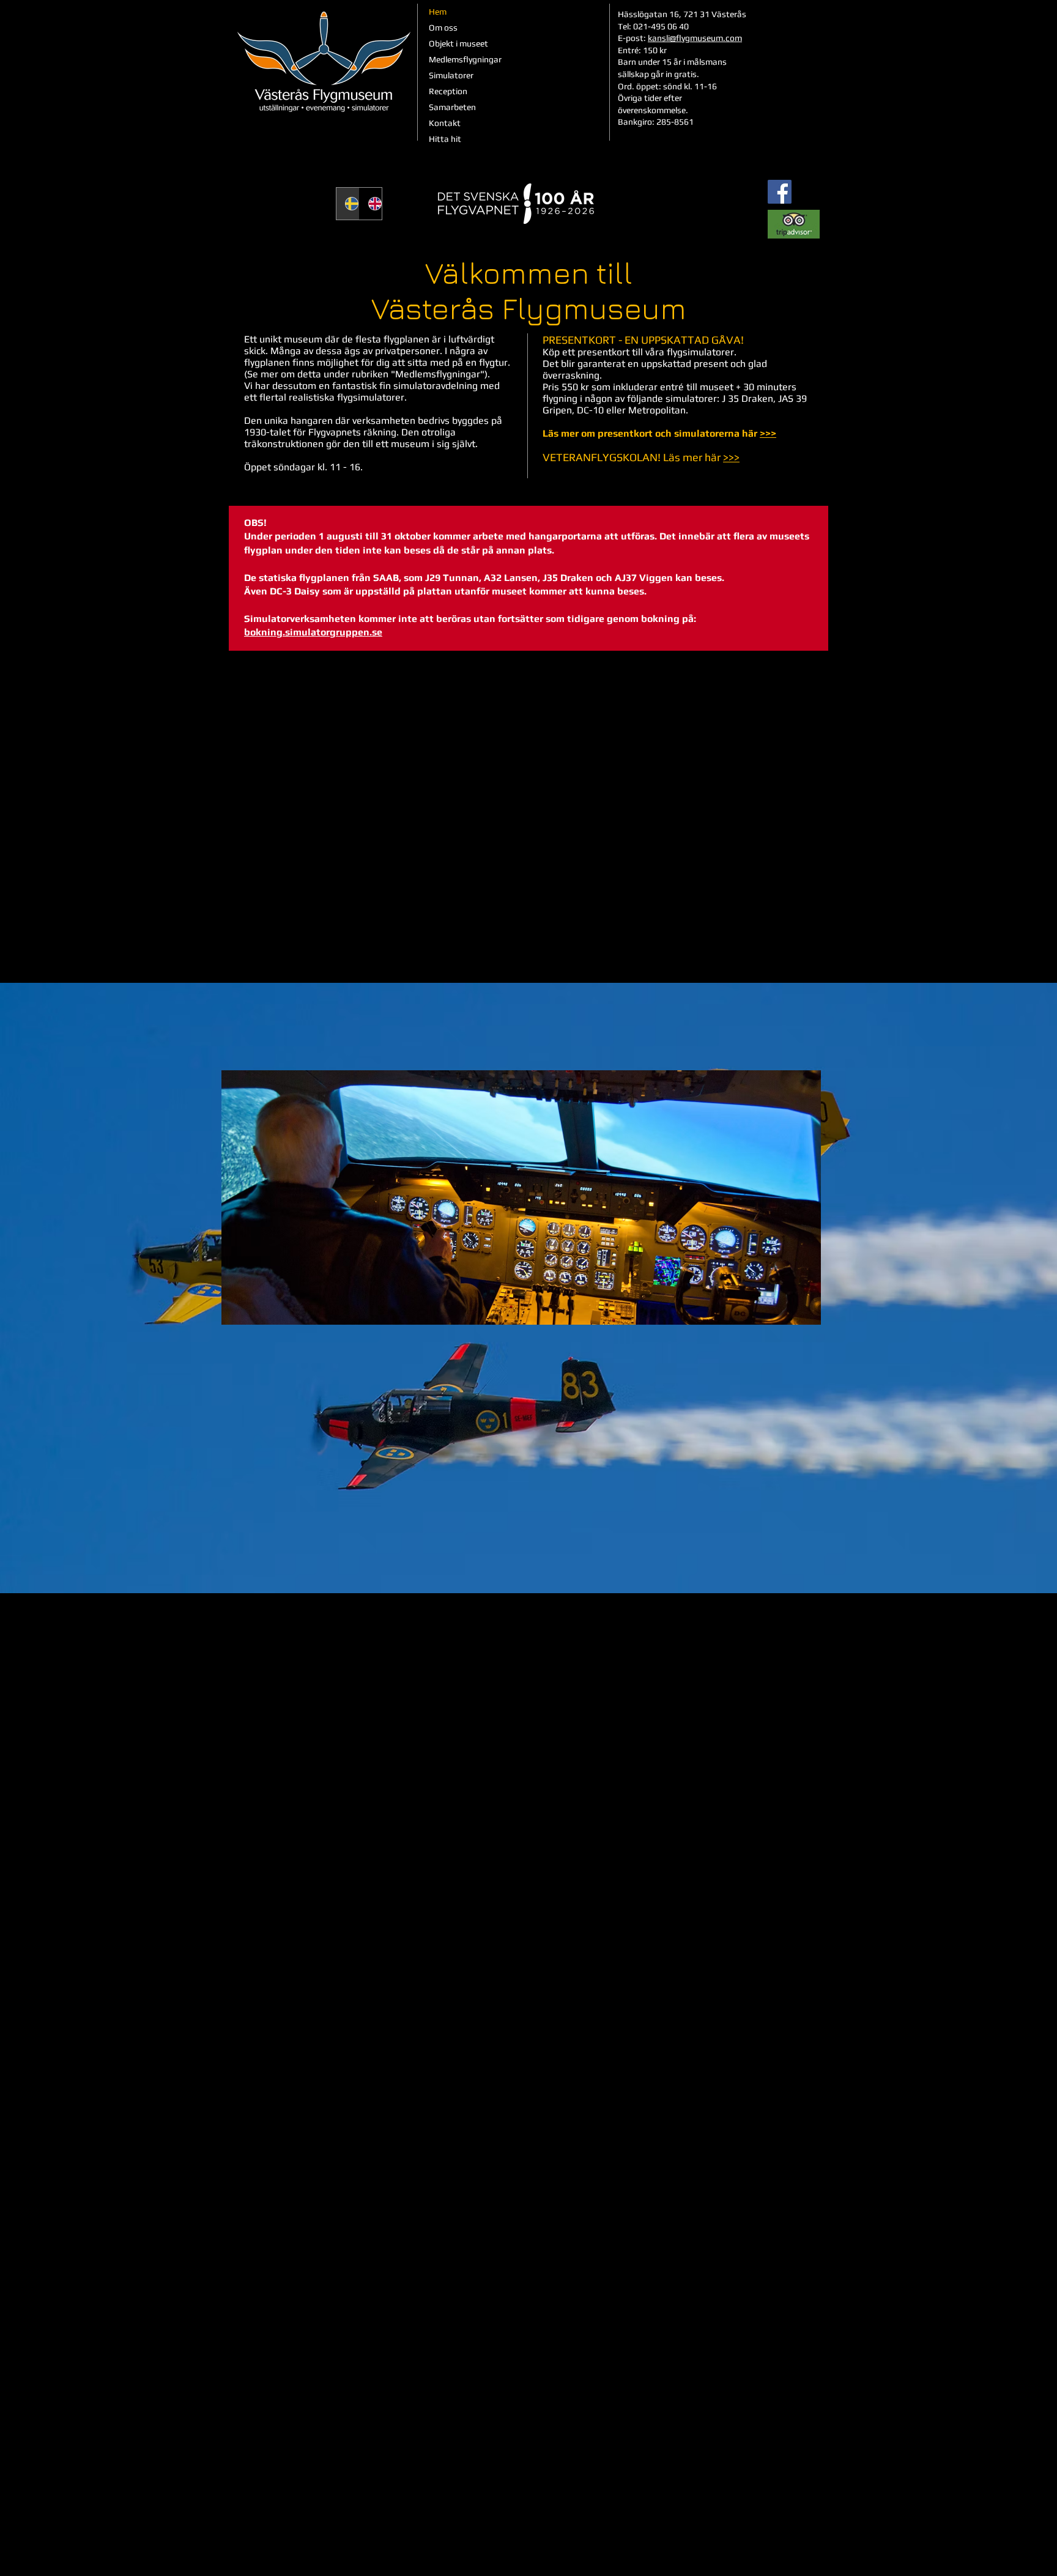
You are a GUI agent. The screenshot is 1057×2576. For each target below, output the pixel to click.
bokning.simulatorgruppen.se (313, 632)
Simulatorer (451, 75)
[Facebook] (780, 192)
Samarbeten (452, 107)
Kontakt (445, 123)
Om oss (443, 28)
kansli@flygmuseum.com (695, 38)
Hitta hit (445, 139)
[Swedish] (348, 204)
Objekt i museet (458, 43)
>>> (768, 433)
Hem (438, 12)
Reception (448, 91)
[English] (371, 204)
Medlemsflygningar (465, 59)
